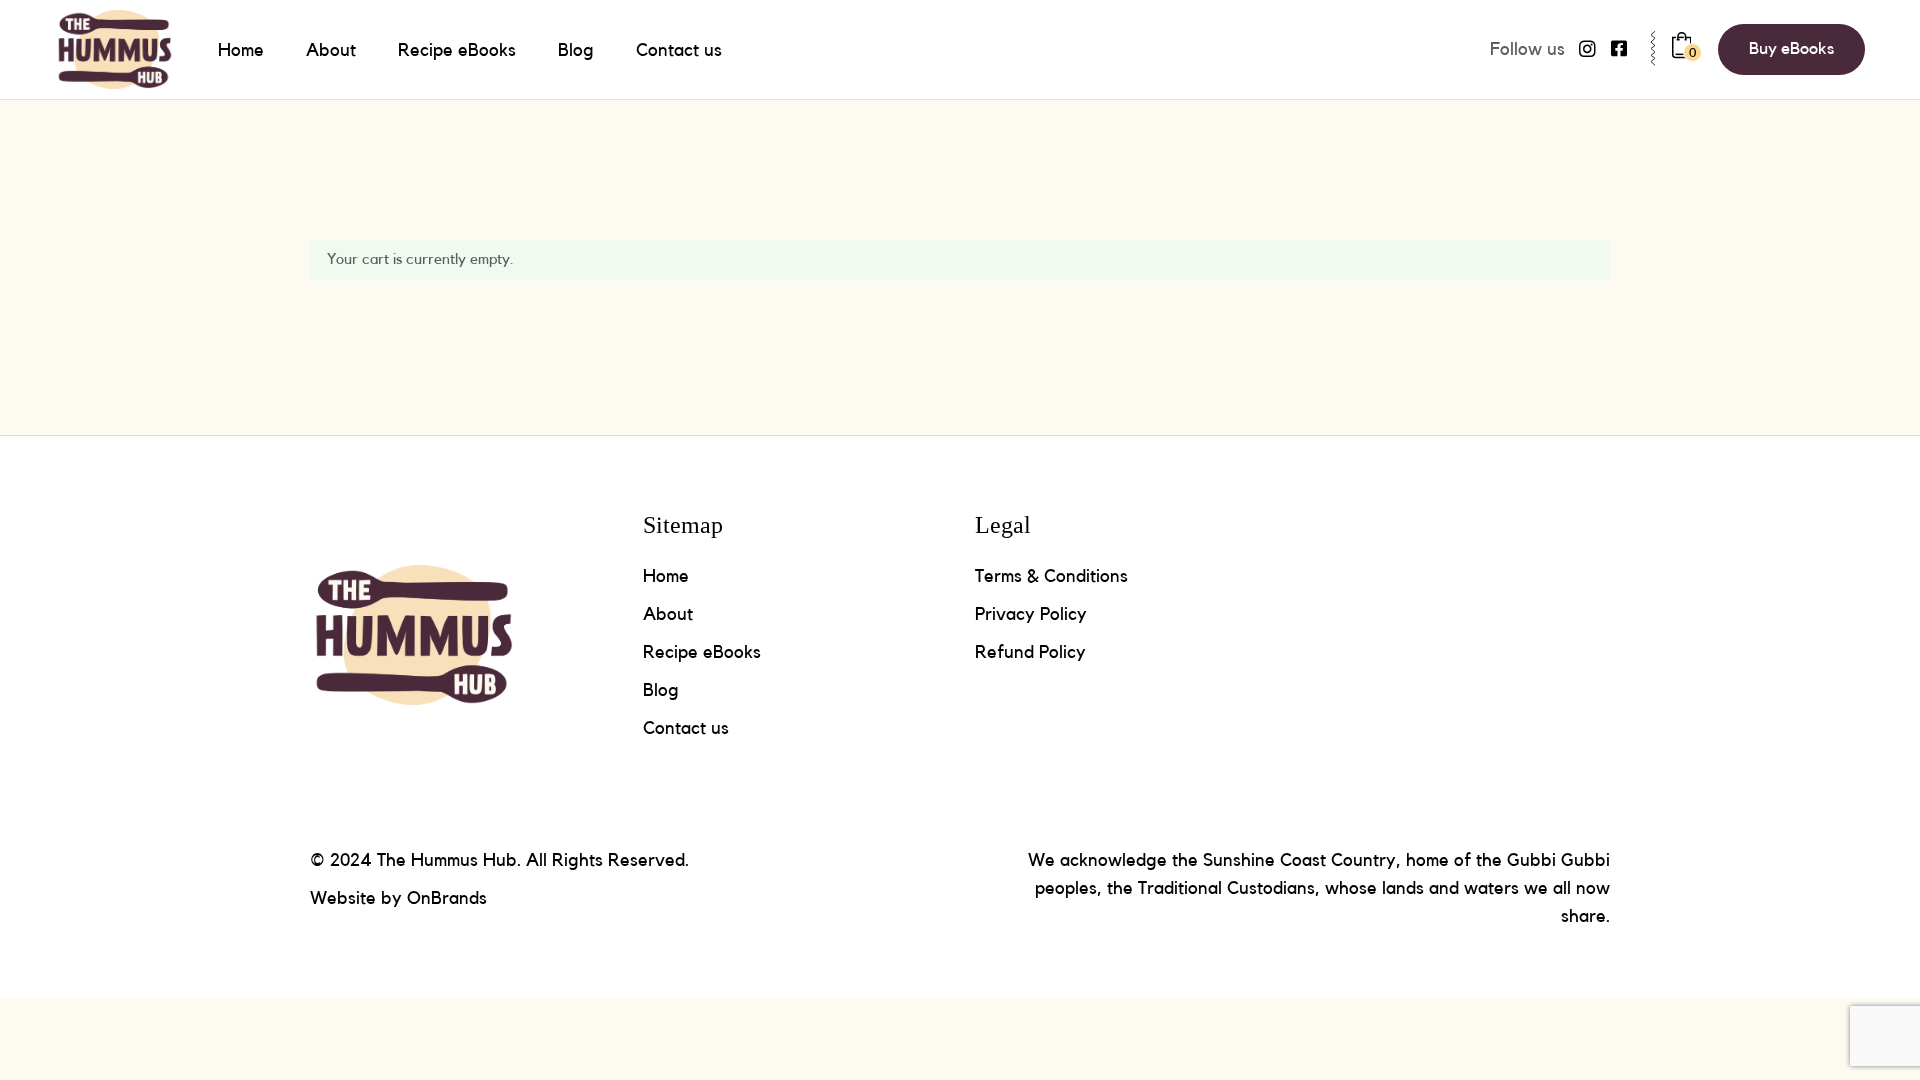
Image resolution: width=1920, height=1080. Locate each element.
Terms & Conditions (1051, 576)
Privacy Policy (1031, 614)
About (668, 614)
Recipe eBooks (702, 652)
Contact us (686, 728)
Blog (661, 690)
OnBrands (447, 898)
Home (666, 576)
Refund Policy (1030, 652)
